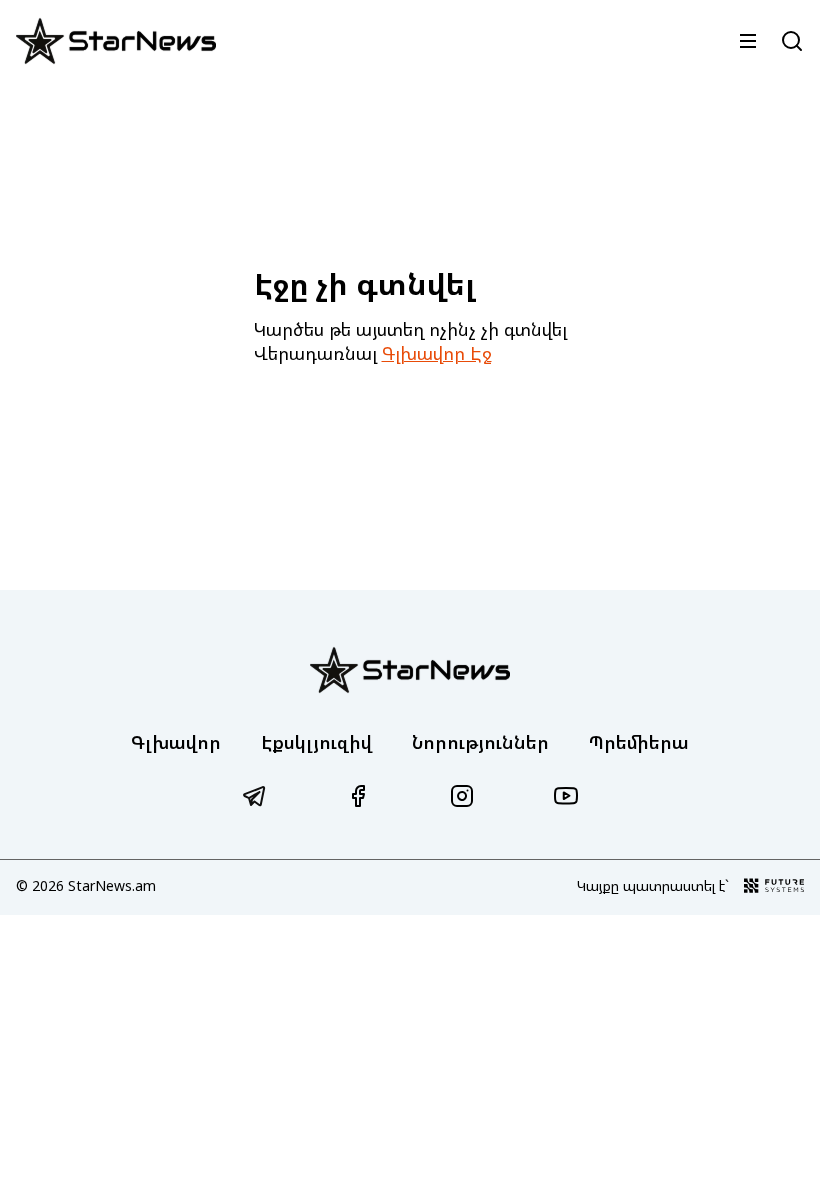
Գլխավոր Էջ (437, 353)
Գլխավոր (176, 742)
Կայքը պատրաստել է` (653, 885)
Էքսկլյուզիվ (316, 742)
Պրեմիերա (639, 742)
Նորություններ (480, 742)
